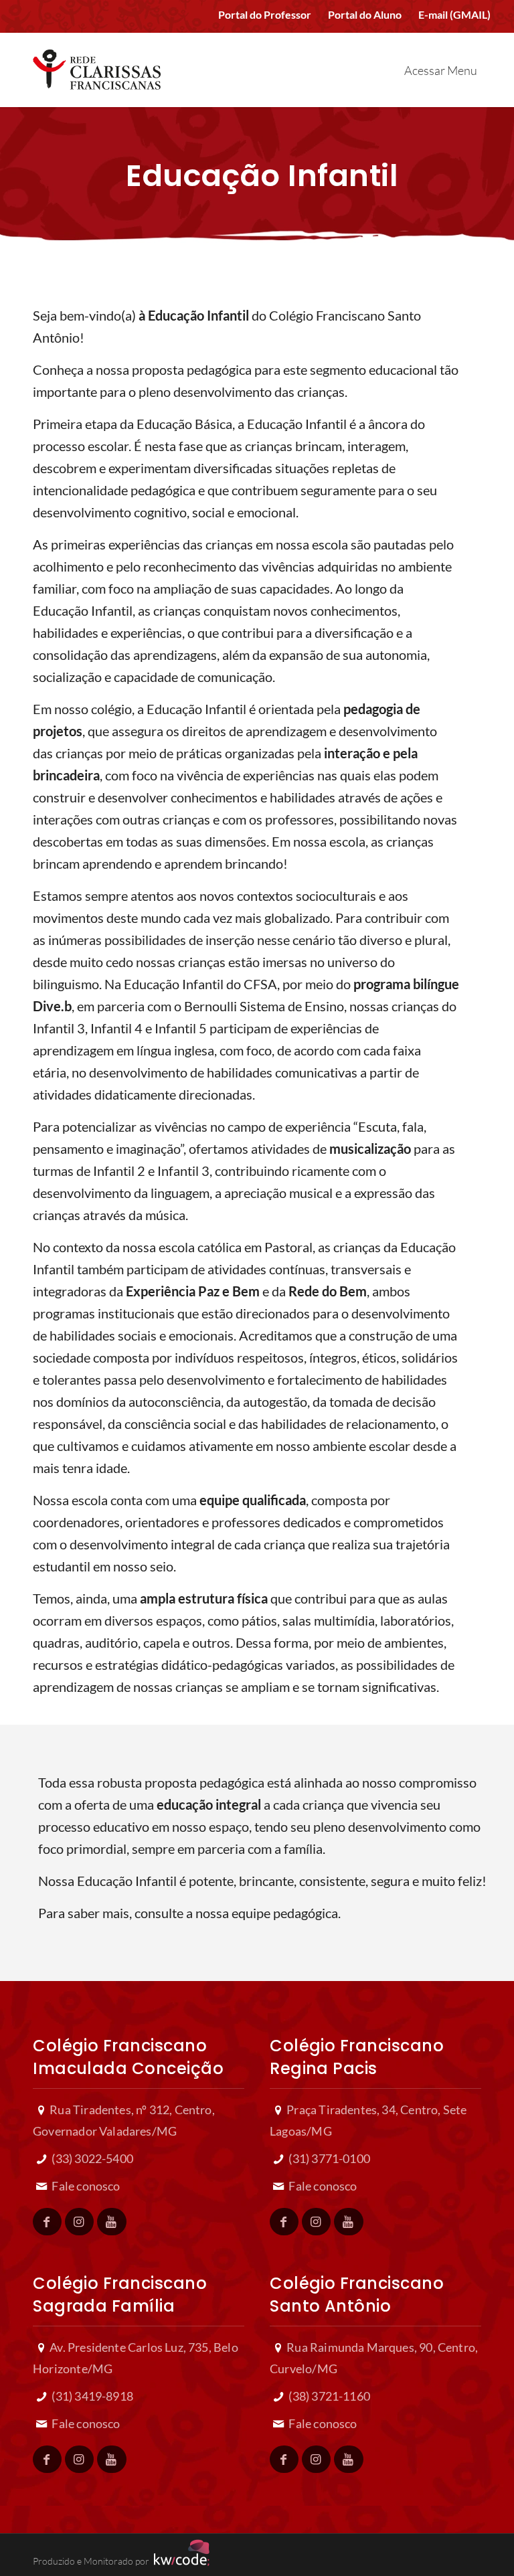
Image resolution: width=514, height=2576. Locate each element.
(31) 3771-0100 (328, 2158)
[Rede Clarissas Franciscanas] (97, 65)
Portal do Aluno (365, 14)
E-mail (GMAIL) (454, 14)
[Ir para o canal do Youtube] (111, 2222)
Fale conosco (85, 2186)
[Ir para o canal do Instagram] (79, 2222)
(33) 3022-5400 (91, 2158)
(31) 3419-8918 (91, 2396)
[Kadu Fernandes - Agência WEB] (179, 2561)
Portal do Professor (265, 14)
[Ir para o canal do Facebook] (47, 2222)
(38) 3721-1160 (328, 2396)
